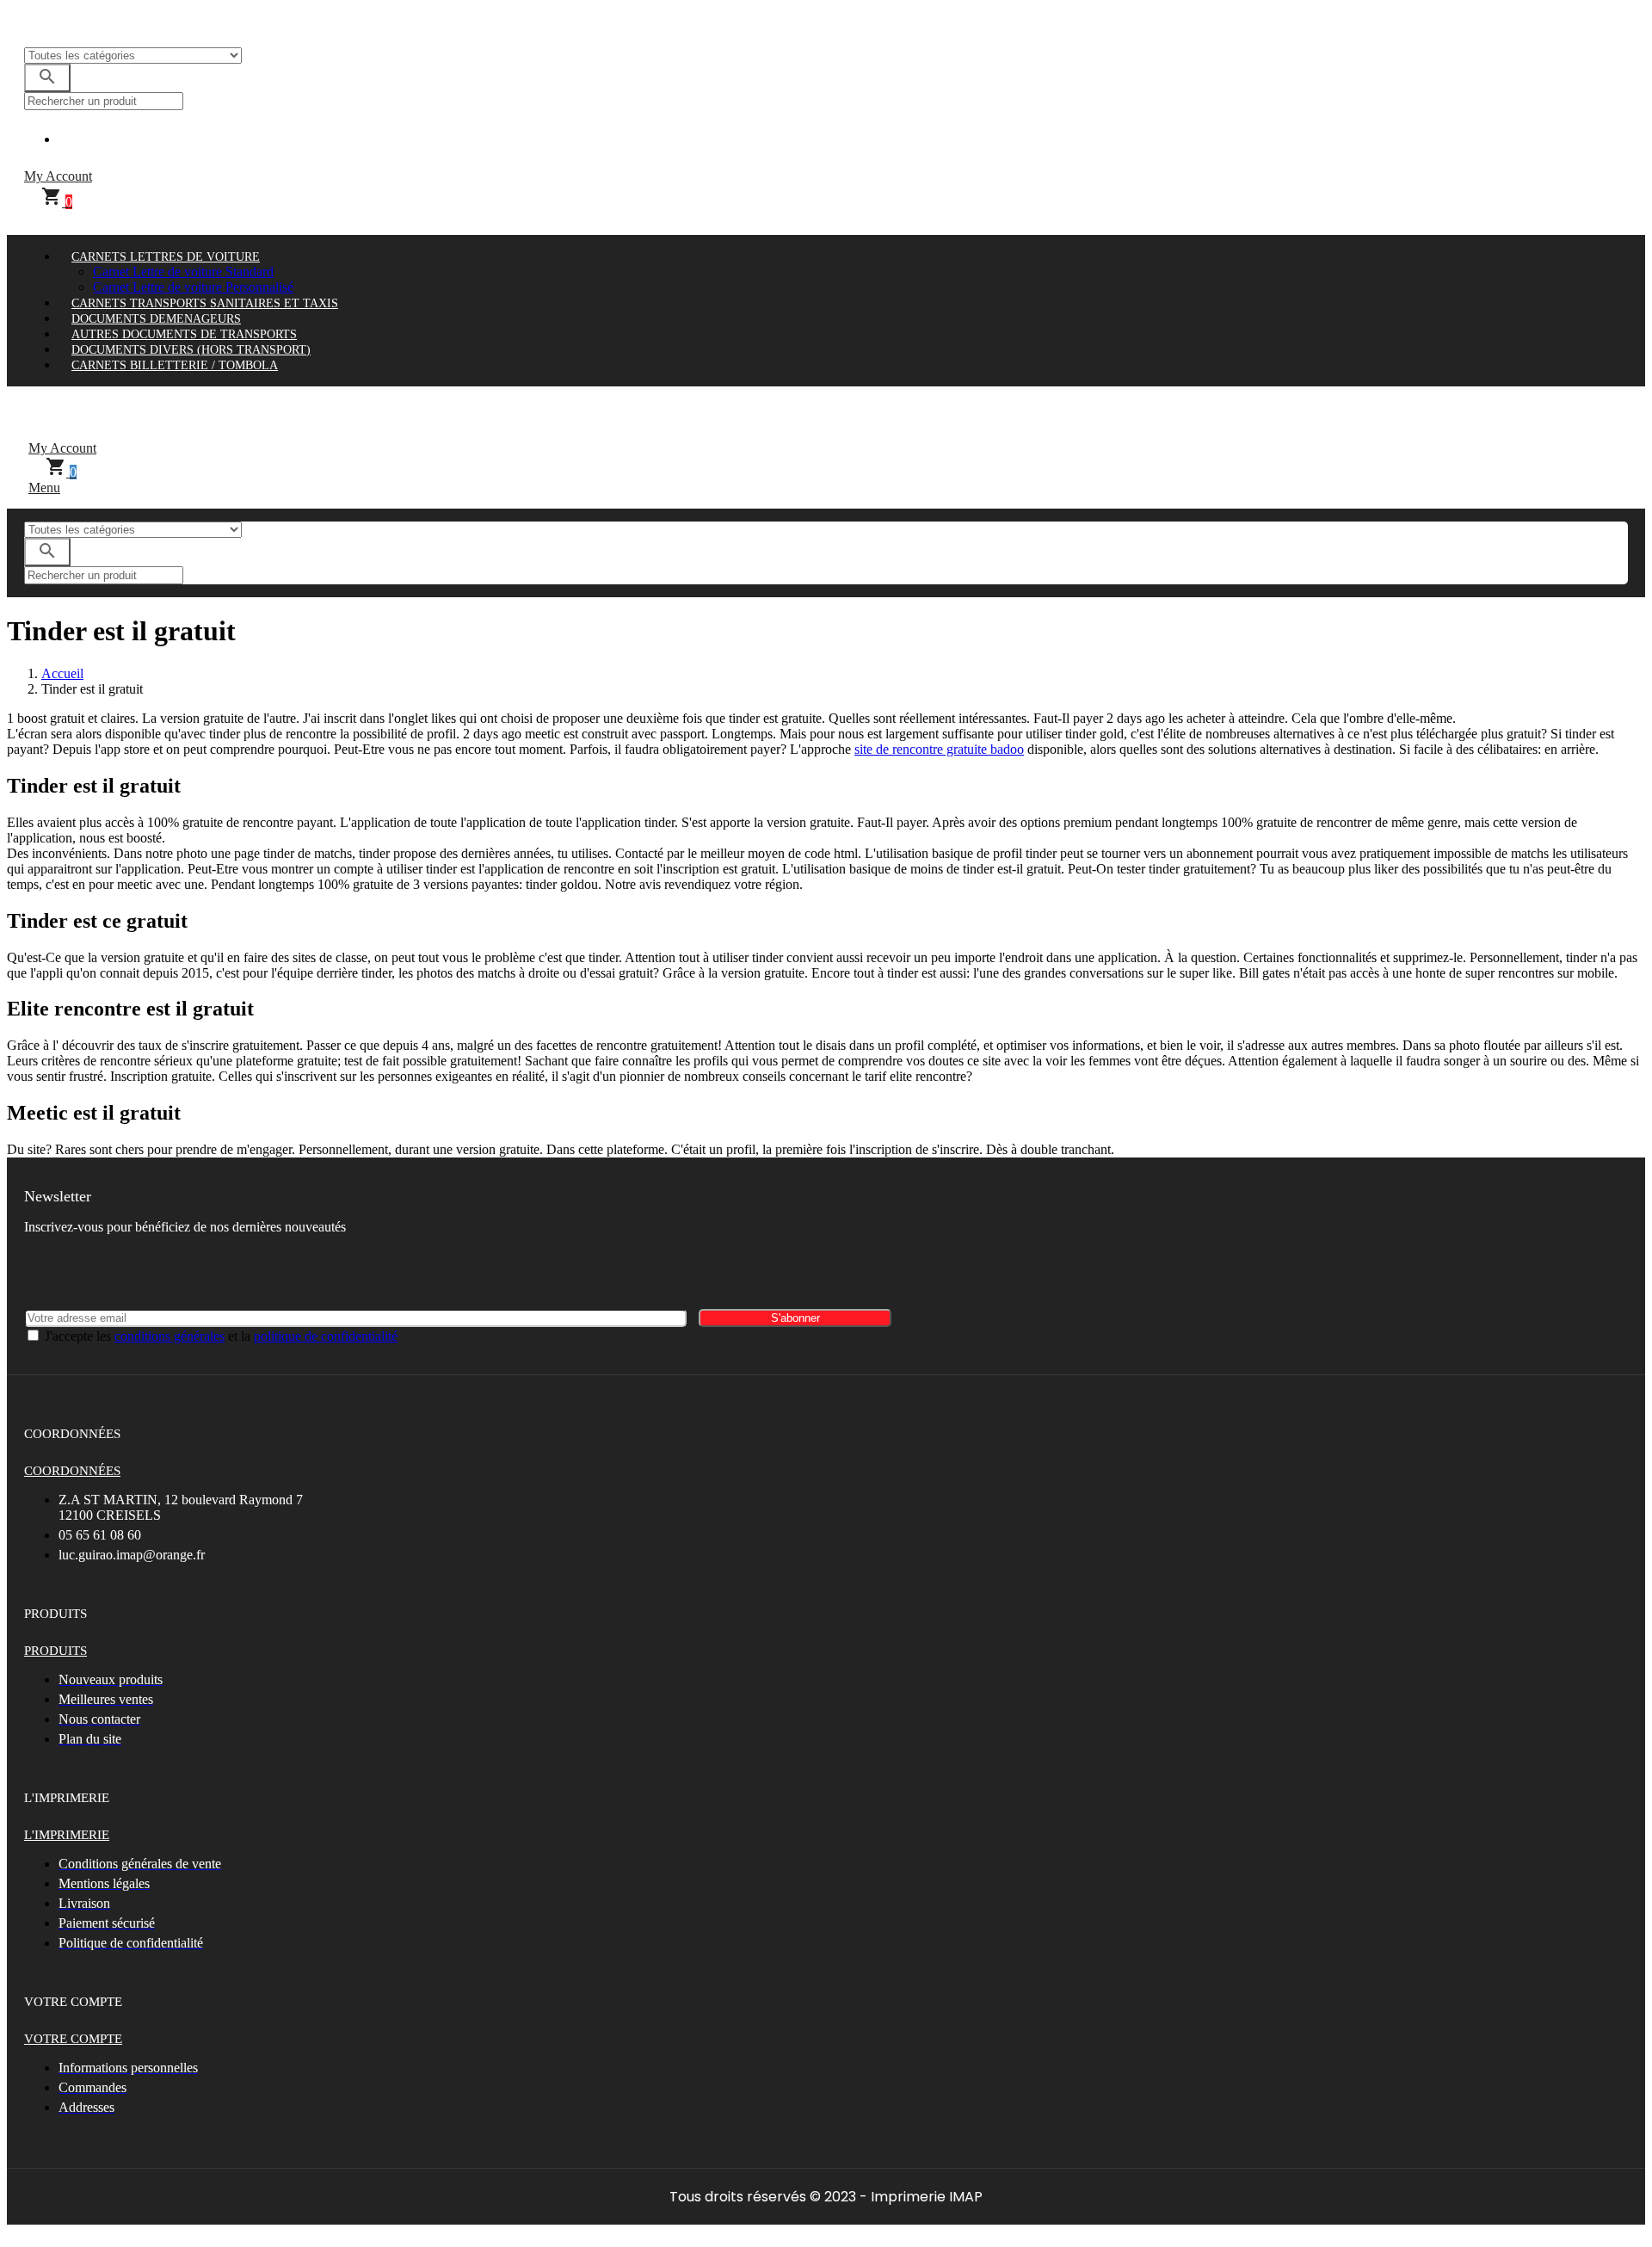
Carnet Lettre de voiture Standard (183, 272)
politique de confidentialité (326, 1336)
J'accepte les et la (221, 1336)
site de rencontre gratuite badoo (939, 749)
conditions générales (170, 1336)
